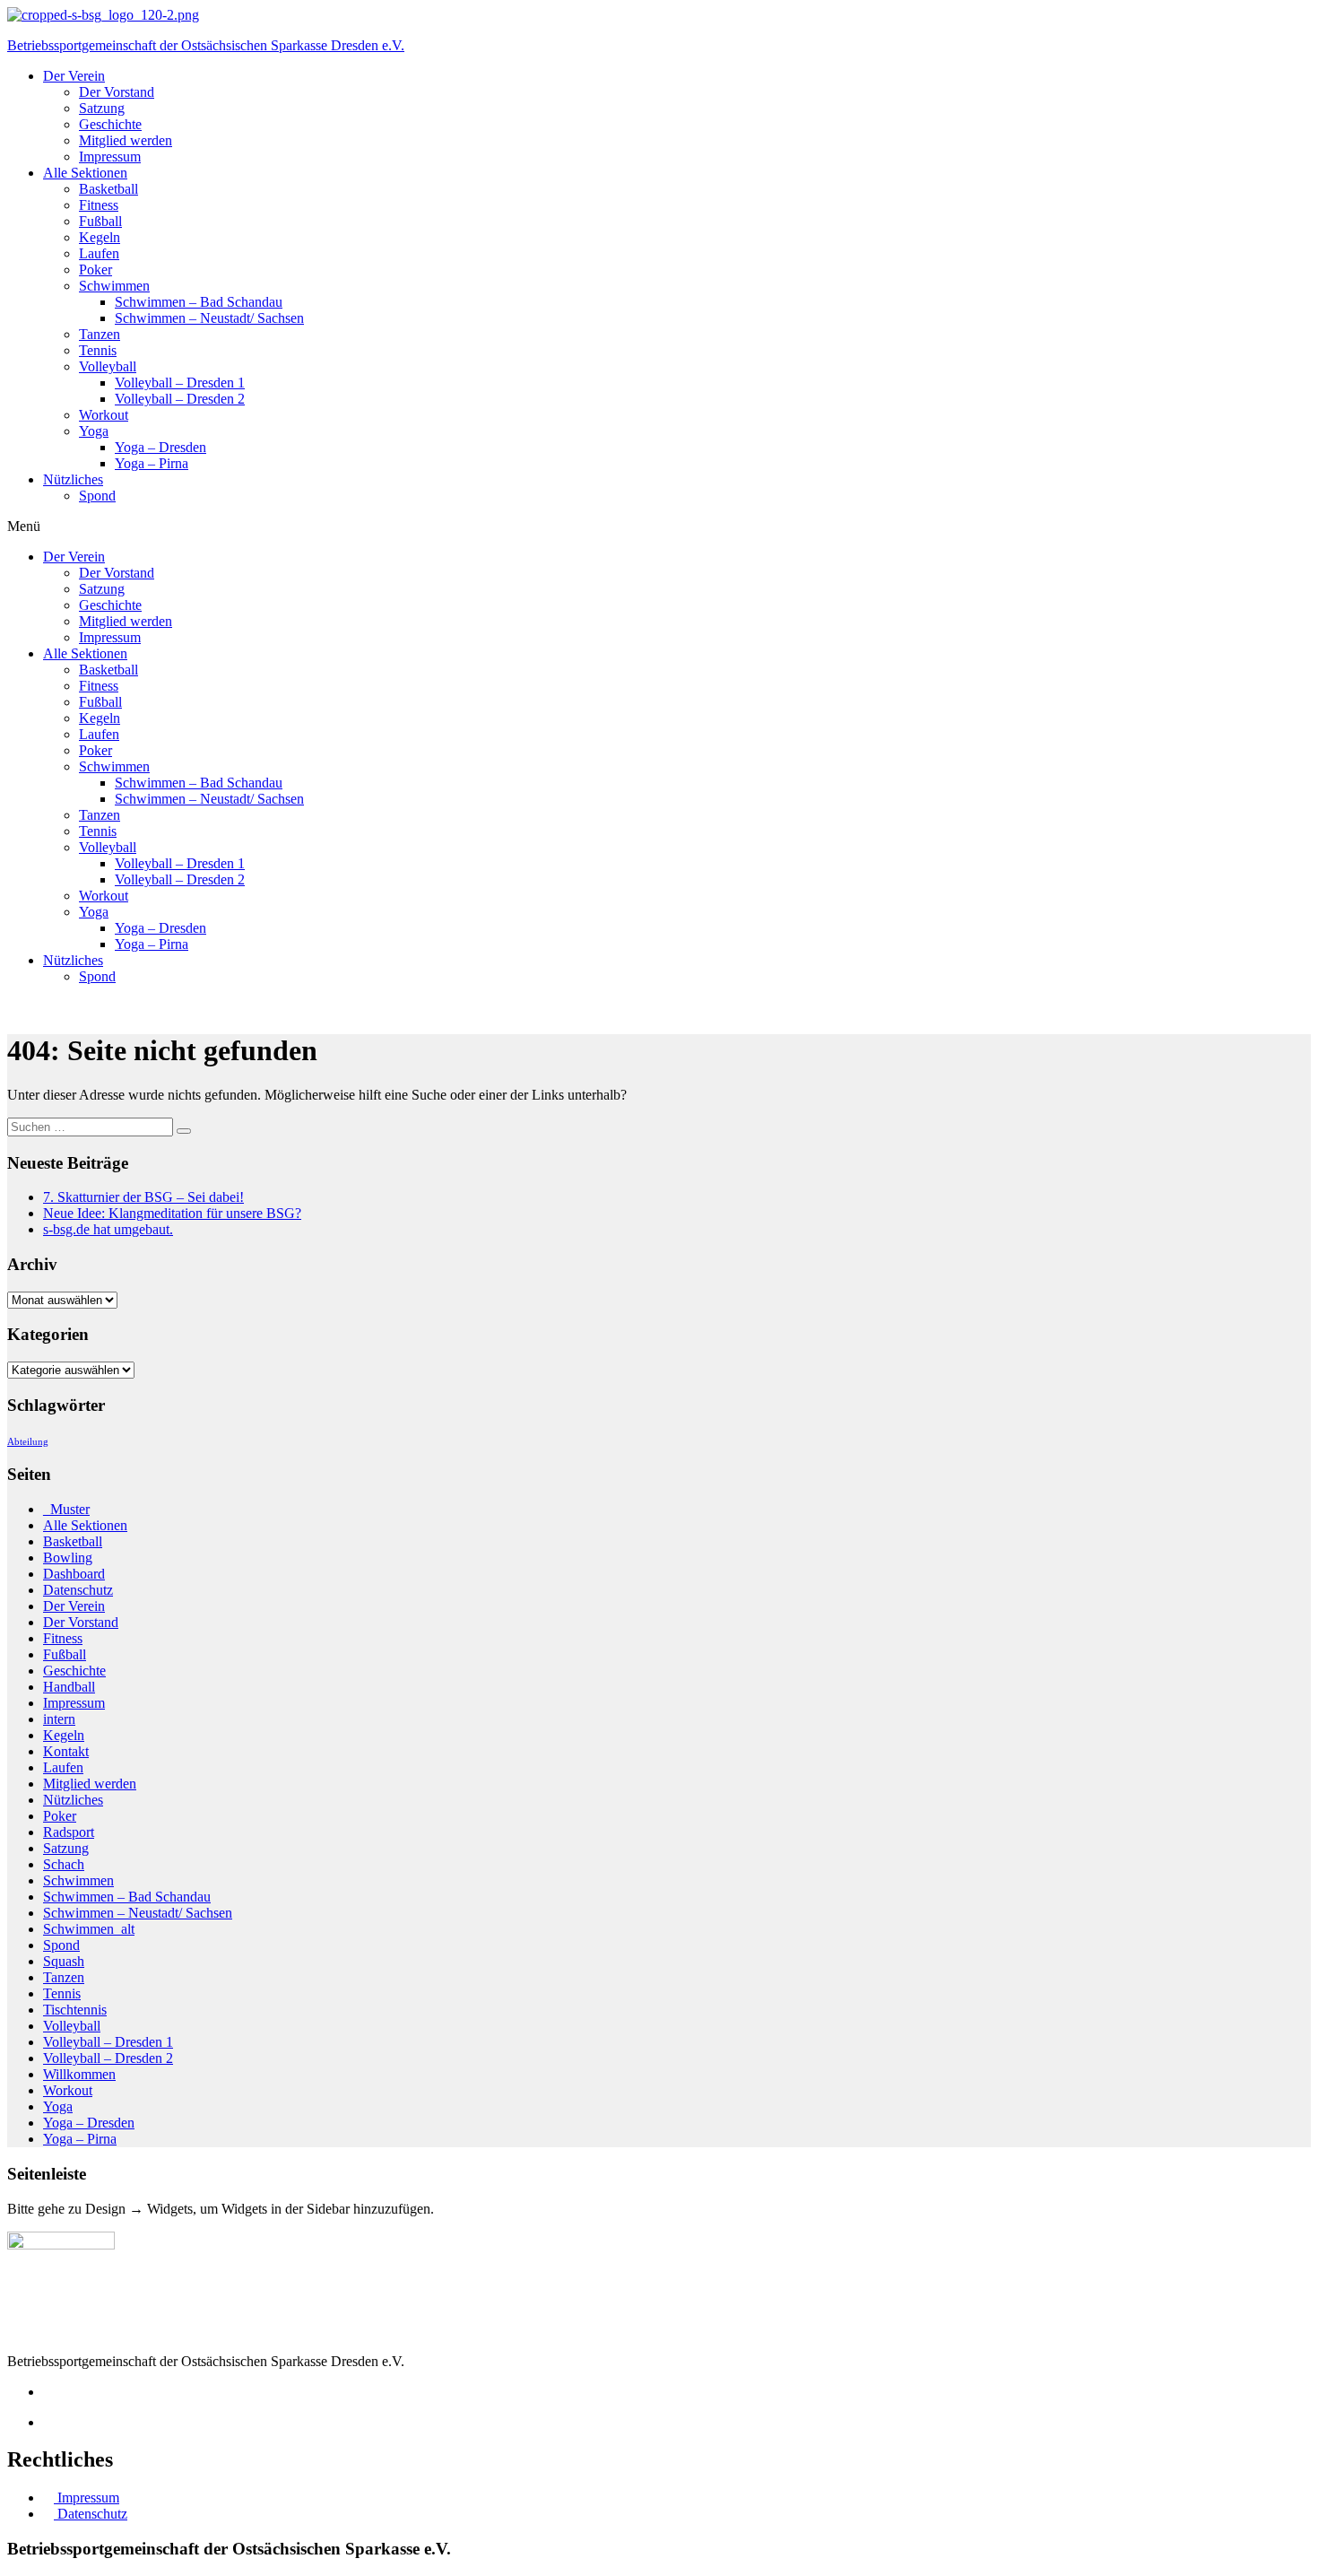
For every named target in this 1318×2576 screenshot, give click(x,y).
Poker (95, 270)
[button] (659, 527)
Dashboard (74, 1574)
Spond (97, 496)
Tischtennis (75, 2010)
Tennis (98, 350)
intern (59, 1719)
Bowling (68, 1558)
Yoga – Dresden (160, 447)
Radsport (69, 1832)
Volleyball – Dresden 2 (180, 399)
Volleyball (108, 366)
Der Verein (74, 76)
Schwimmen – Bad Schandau (199, 302)
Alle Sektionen (85, 173)
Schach (64, 1864)
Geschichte (110, 124)
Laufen (99, 253)
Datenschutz (78, 1590)
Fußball (100, 221)
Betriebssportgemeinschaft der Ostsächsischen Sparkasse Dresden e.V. (206, 45)
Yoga (94, 431)
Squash (64, 1961)
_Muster (66, 1509)
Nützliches (73, 479)
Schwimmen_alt (89, 1929)
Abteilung (28, 1442)
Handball (69, 1687)
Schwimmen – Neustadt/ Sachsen (209, 318)
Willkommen (79, 2074)
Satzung (102, 108)
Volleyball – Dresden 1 (180, 383)
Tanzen (100, 334)
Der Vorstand (117, 92)
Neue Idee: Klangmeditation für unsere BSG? (172, 1213)
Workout (104, 415)
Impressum (110, 157)
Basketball (108, 189)
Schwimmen (114, 286)
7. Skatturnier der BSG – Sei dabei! (143, 1197)
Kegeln (100, 237)
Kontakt (66, 1751)
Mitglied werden (126, 140)
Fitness (99, 205)
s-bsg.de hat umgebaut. (108, 1229)
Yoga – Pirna (152, 463)
